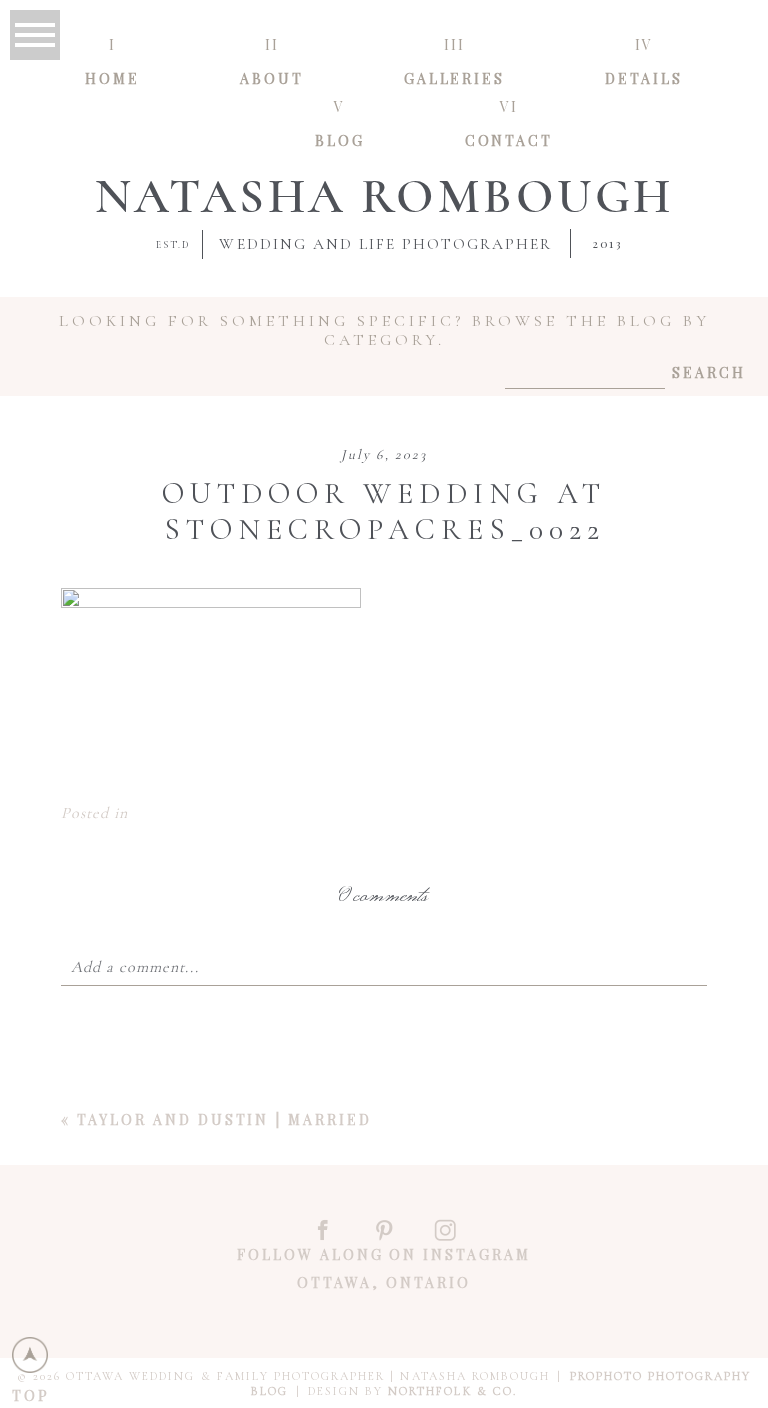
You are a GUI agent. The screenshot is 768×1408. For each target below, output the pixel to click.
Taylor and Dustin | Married (224, 1119)
